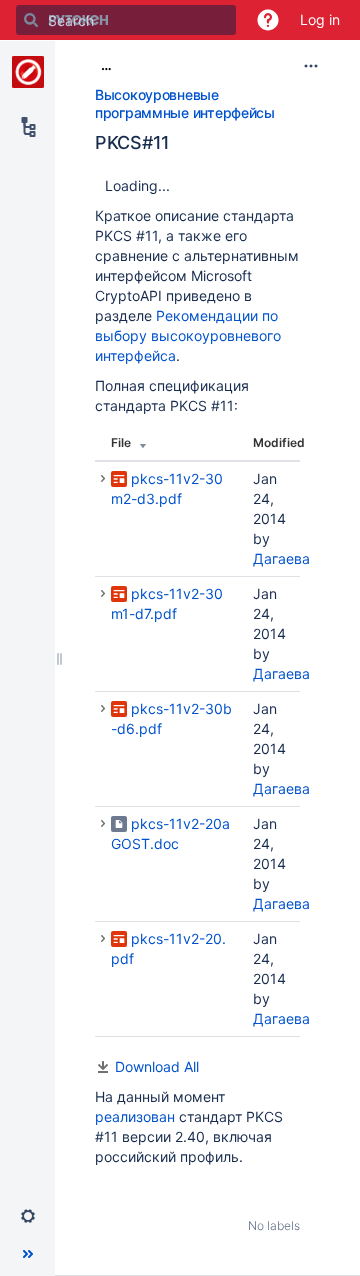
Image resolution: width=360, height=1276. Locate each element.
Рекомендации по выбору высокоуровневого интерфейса (188, 335)
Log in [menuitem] (320, 19)
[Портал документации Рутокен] (28, 72)
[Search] (31, 20)
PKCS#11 (132, 142)
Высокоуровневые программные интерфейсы (185, 103)
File (121, 442)
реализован (137, 1116)
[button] (268, 20)
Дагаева (281, 558)
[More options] (311, 66)
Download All (157, 1066)
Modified (279, 442)
